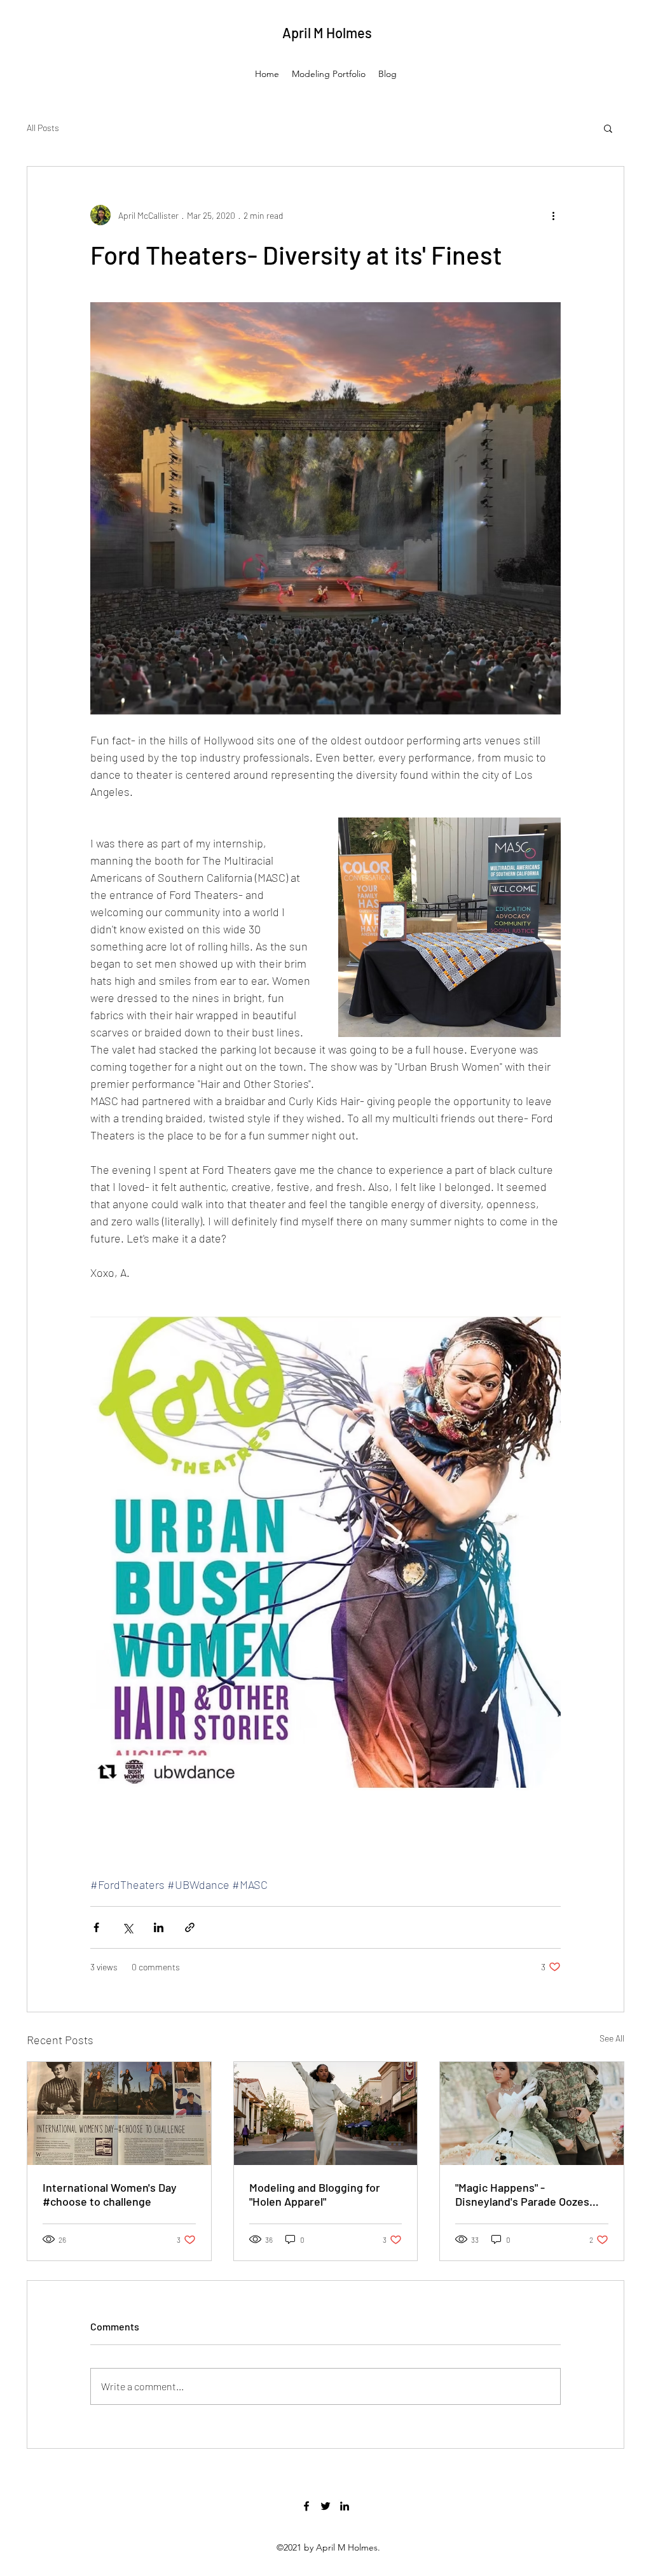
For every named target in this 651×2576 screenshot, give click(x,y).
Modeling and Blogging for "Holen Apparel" (315, 2194)
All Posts (43, 128)
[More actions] (553, 215)
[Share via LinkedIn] (159, 1927)
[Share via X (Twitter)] (127, 1927)
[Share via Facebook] (96, 1927)
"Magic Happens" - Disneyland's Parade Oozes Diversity (522, 2194)
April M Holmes (327, 32)
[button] (608, 128)
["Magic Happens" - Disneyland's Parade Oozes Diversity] (532, 2113)
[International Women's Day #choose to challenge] (119, 2113)
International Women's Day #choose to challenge (110, 2194)
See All (612, 2038)
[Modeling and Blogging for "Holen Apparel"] (326, 2113)
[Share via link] (190, 1927)
